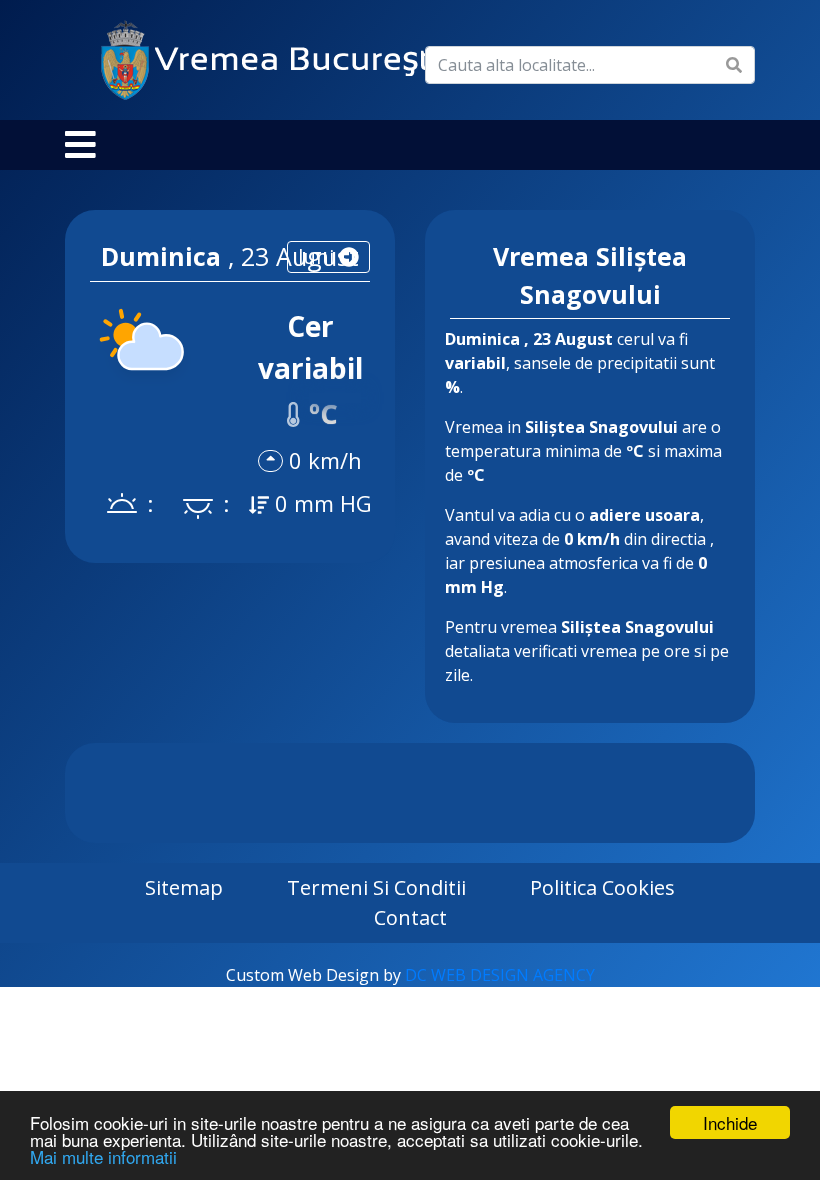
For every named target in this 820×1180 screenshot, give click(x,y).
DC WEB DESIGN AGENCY (500, 975)
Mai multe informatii (103, 1156)
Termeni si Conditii (376, 887)
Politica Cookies (602, 887)
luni (318, 256)
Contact (410, 917)
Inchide (730, 1122)
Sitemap (184, 887)
